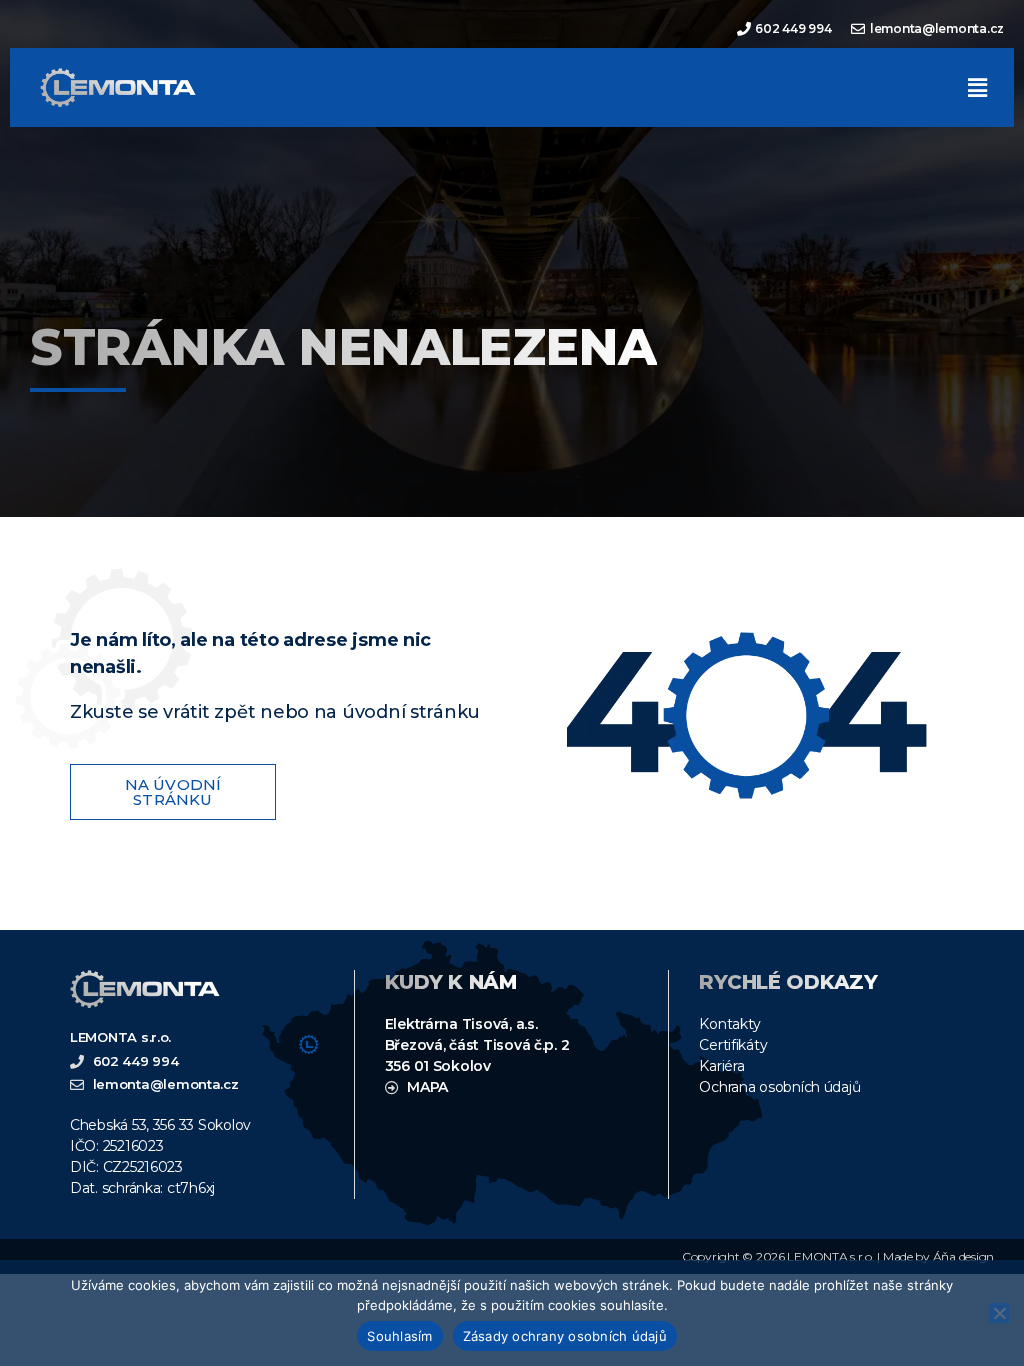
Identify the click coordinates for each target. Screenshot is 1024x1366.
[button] (977, 87)
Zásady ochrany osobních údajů (565, 1336)
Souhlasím (399, 1336)
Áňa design (963, 1256)
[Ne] (999, 1313)
